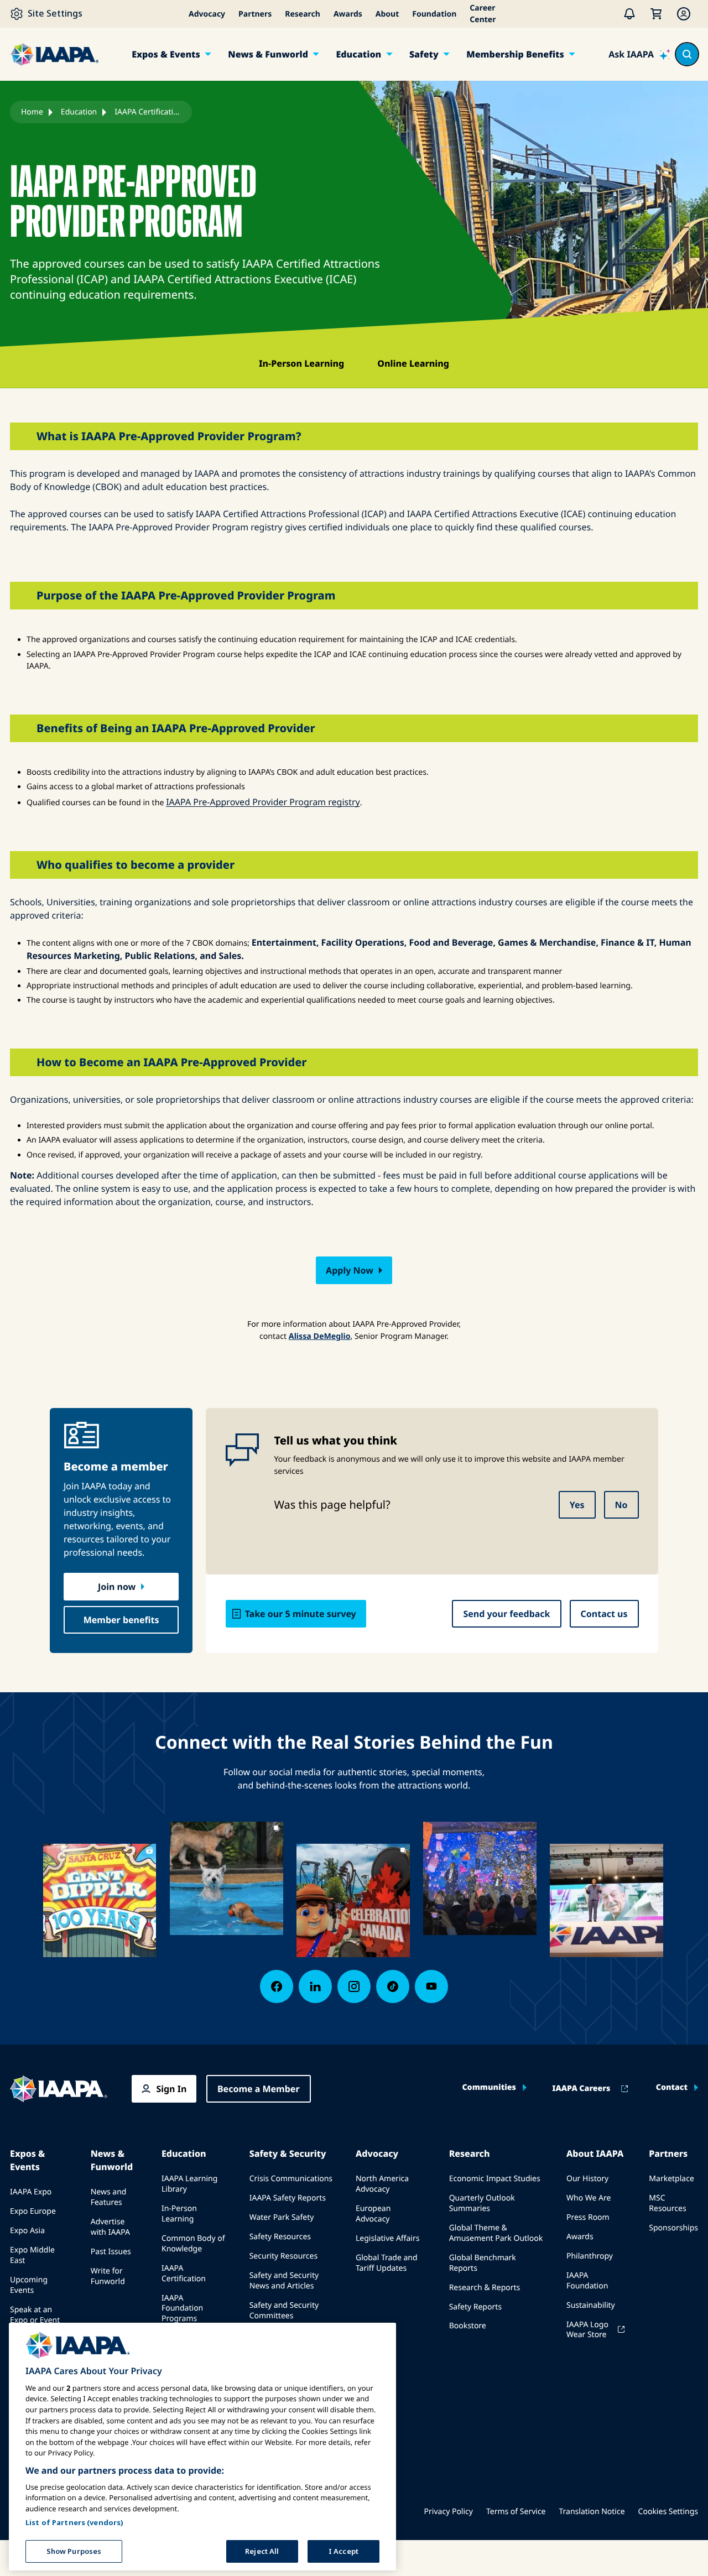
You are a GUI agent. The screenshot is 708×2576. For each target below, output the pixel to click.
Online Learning (413, 363)
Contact (672, 2088)
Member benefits (121, 1620)
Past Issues (111, 2252)
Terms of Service (516, 2512)
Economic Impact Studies (495, 2179)
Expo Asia (27, 2231)
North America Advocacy (382, 2184)
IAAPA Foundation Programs (182, 2309)
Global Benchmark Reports (483, 2263)
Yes (577, 1505)
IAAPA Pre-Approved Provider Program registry (263, 802)
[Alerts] (629, 14)
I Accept (343, 2551)
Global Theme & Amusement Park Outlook (496, 2233)
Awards (348, 14)
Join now (117, 1587)
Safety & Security (288, 2153)
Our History (587, 2179)
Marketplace (671, 2179)
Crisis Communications (291, 2179)
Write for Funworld (108, 2276)
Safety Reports (475, 2307)
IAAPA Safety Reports (288, 2198)
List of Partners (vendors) (74, 2522)
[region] (202, 2447)
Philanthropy (590, 2256)
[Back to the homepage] (59, 2089)
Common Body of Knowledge (193, 2244)
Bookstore (468, 2326)
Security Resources (283, 2256)
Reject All (262, 2551)
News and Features (109, 2197)
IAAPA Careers (581, 2089)
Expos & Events (166, 54)
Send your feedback (506, 1614)
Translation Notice (592, 2512)
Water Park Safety (282, 2217)
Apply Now (350, 1270)
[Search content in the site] (687, 54)
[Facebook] (277, 1986)
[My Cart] (656, 14)
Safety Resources (280, 2237)
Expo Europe (33, 2211)
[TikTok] (393, 1986)
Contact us (604, 1614)
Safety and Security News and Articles (284, 2281)
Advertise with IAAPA (110, 2227)
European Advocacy (373, 2214)
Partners (255, 14)
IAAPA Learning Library (189, 2184)
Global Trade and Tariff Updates (387, 2263)
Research (303, 14)
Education (358, 54)
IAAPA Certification (184, 2273)
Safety (424, 54)
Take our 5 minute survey (301, 1614)
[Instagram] (354, 1986)
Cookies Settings (668, 2512)
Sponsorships (673, 2228)
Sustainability (591, 2305)
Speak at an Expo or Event (35, 2315)
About (387, 14)
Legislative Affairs (387, 2238)
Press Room (588, 2217)
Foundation (434, 14)
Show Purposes (74, 2551)
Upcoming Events (29, 2285)
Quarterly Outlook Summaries (482, 2203)
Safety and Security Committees (284, 2311)
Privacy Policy (449, 2512)
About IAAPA (595, 2153)
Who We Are (589, 2198)
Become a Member (259, 2089)
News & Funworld (268, 54)
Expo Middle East (32, 2255)
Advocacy (207, 14)
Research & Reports (485, 2288)
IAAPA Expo (31, 2192)
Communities (489, 2088)
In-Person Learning (301, 363)
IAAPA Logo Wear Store (587, 2330)
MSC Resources (667, 2203)
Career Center (483, 14)
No (621, 1505)
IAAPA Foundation (587, 2281)
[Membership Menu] (684, 14)
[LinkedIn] (315, 1986)
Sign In (171, 2089)
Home (32, 112)
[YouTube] (431, 1986)
